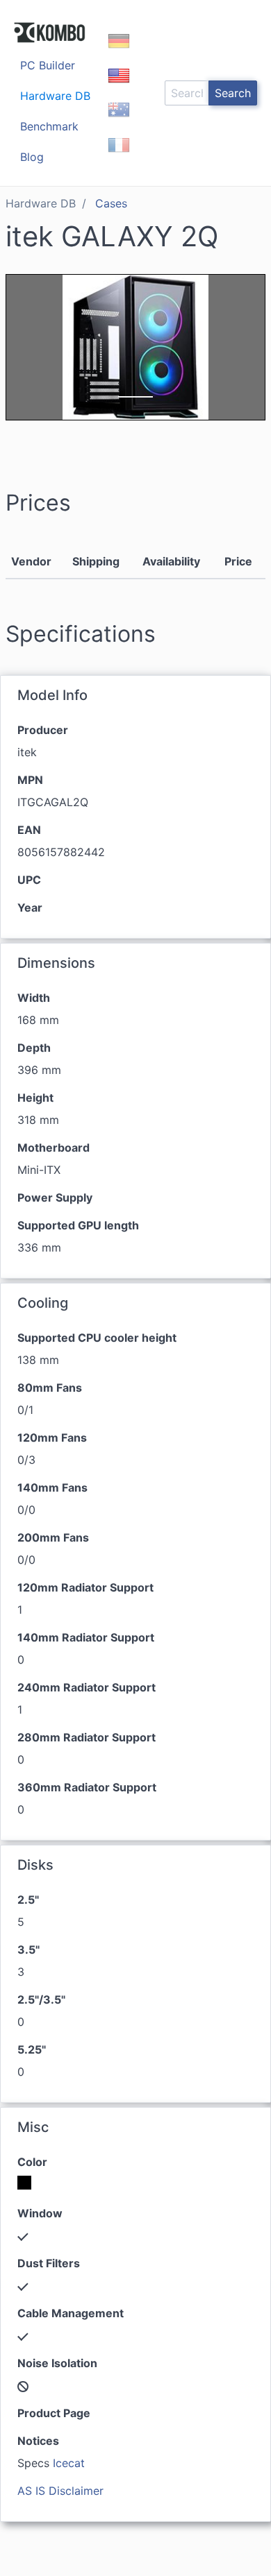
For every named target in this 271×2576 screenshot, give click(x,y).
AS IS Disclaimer (60, 2491)
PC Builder (48, 65)
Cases (111, 203)
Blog (32, 157)
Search (233, 93)
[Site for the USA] (119, 87)
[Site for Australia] (119, 122)
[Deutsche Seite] (119, 53)
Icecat (69, 2463)
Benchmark (49, 126)
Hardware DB (55, 96)
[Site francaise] (119, 157)
